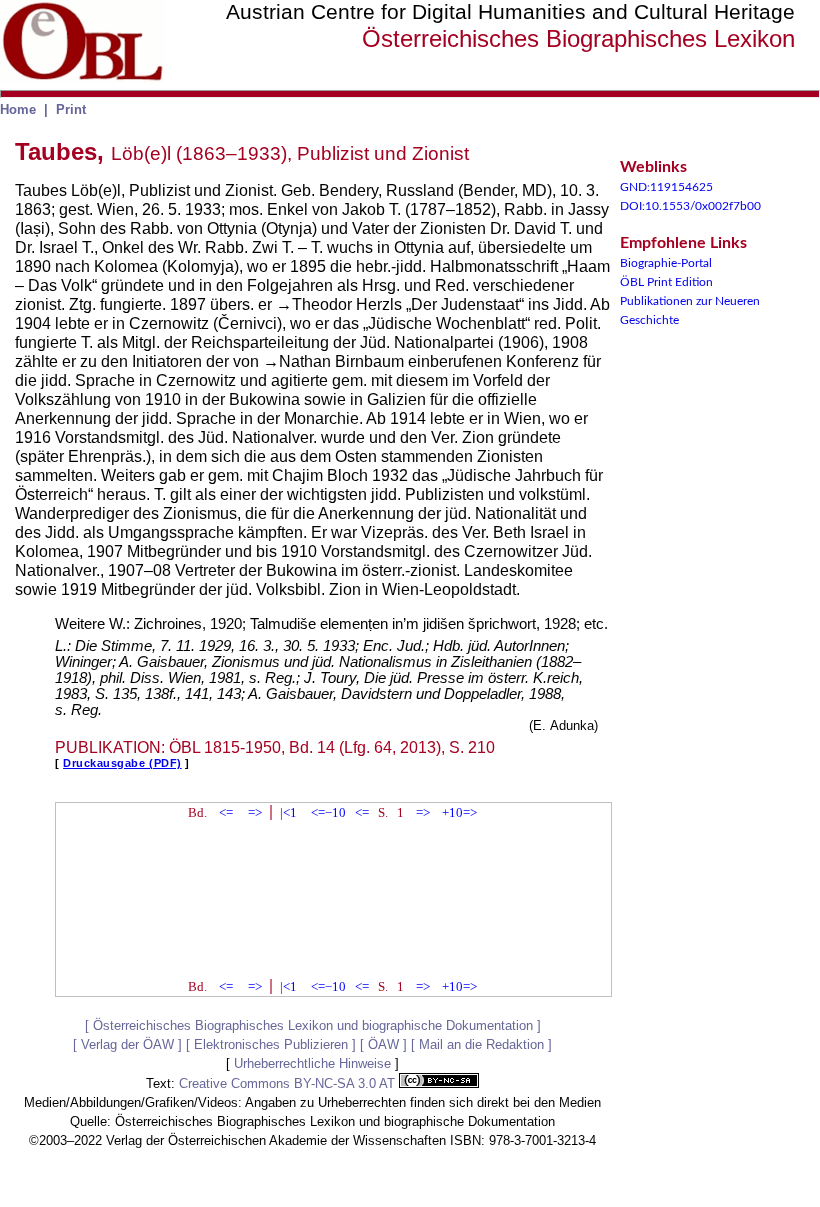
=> (255, 812)
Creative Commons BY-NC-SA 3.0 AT (289, 1083)
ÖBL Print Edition (666, 282)
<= (226, 812)
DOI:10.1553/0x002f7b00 (690, 206)
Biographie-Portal (666, 263)
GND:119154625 (666, 187)
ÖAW (383, 1044)
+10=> (459, 812)
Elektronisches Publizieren (271, 1044)
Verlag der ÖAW (127, 1044)
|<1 (288, 812)
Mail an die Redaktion (481, 1044)
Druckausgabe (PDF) (122, 763)
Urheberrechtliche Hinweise (312, 1063)
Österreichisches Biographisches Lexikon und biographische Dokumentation (313, 1025)
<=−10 (328, 812)
